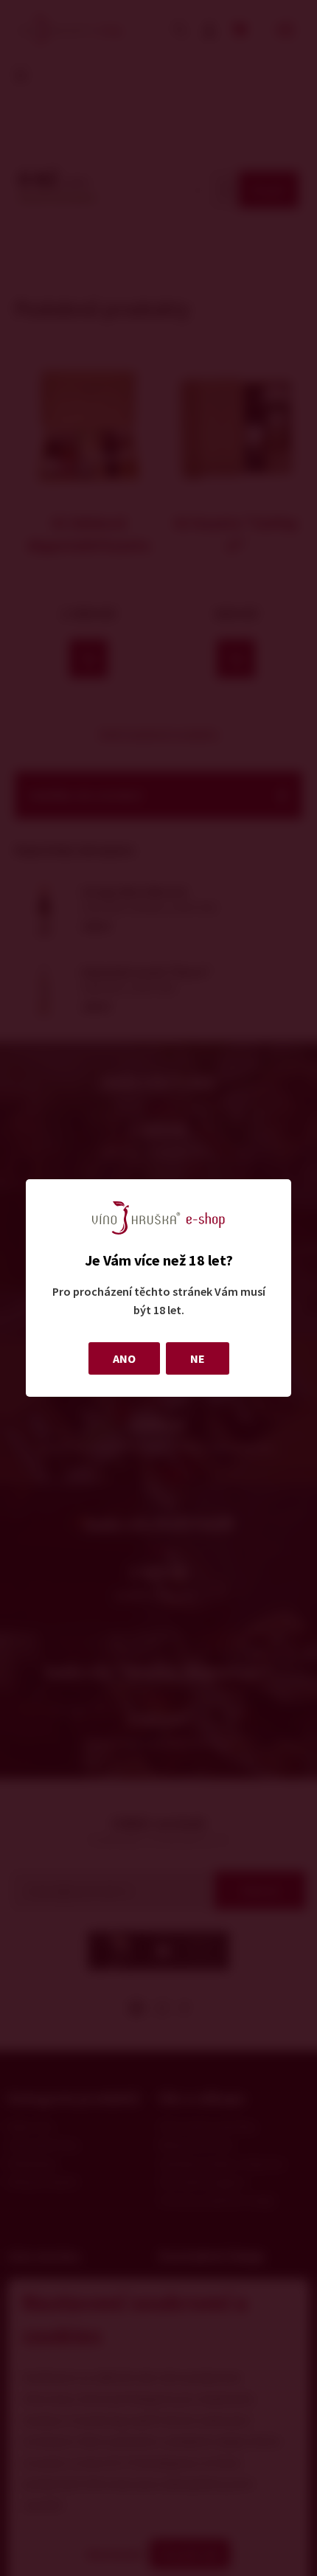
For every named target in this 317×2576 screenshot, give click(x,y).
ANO (124, 1358)
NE (198, 1358)
